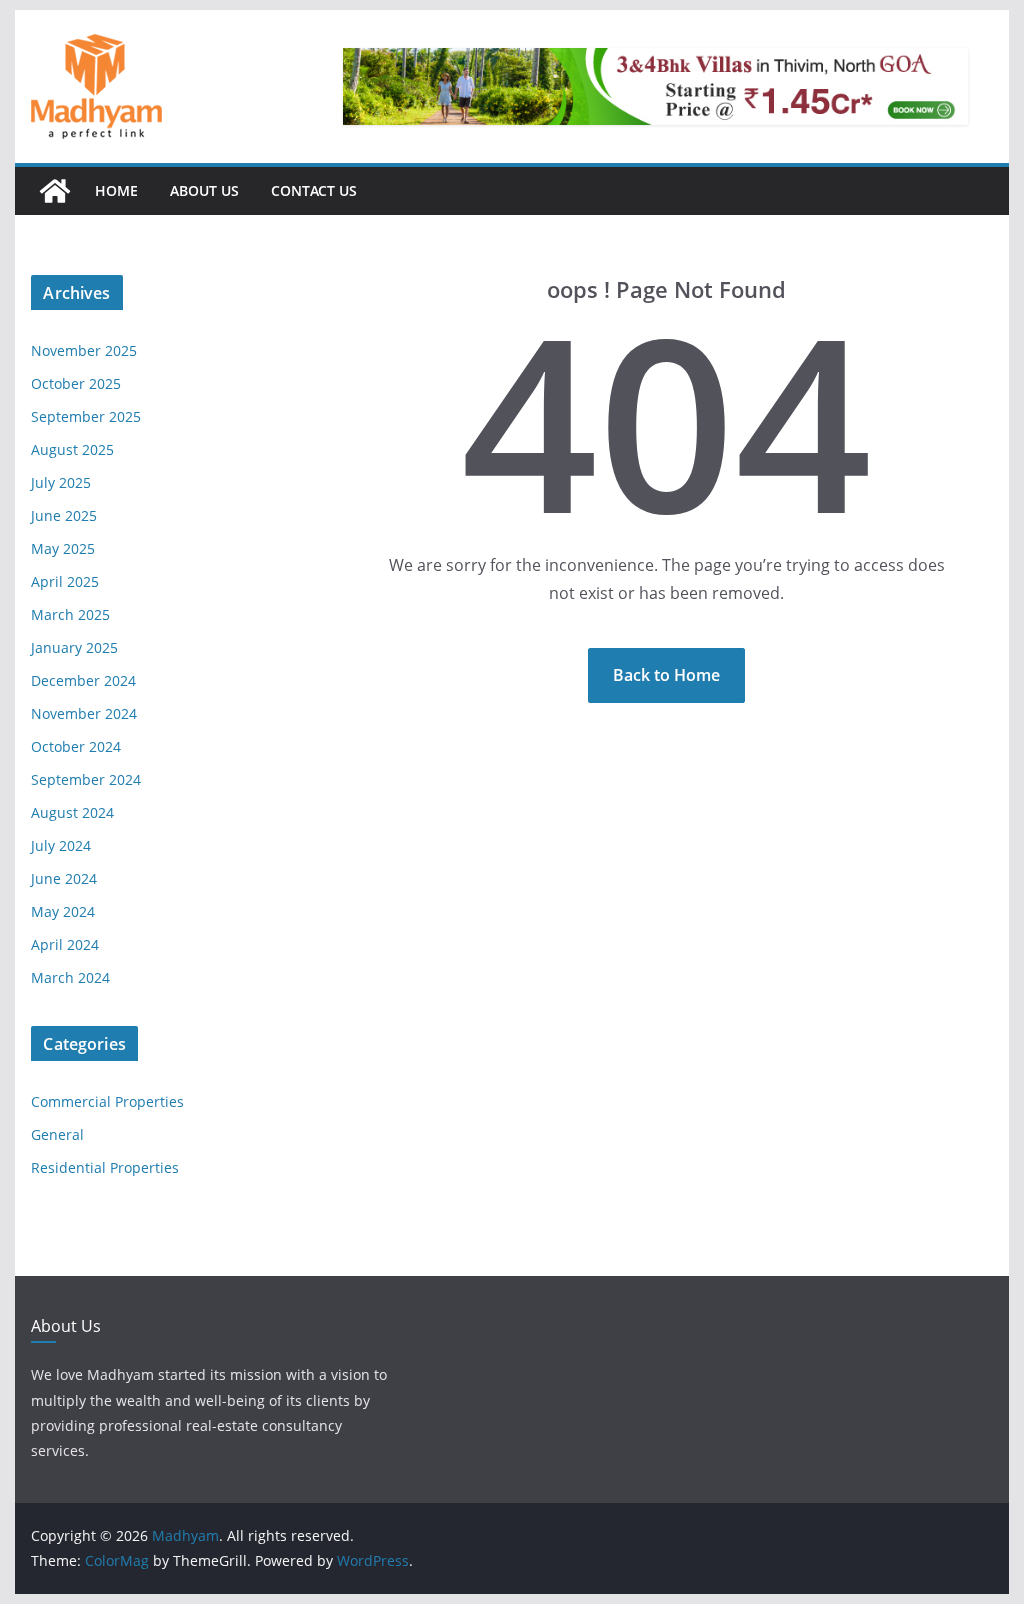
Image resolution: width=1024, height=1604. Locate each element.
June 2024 (64, 878)
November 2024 (84, 713)
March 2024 (70, 977)
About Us (204, 190)
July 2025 (61, 482)
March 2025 (70, 614)
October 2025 (76, 383)
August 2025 (72, 449)
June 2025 (64, 515)
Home (116, 190)
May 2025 (63, 548)
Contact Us (314, 190)
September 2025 (86, 416)
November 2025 (84, 350)
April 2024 (65, 944)
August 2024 (72, 812)
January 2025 (74, 647)
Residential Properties (105, 1167)
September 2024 (86, 779)
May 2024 (63, 911)
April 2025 (65, 581)
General (57, 1134)
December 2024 (83, 680)
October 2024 (76, 746)
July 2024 (61, 845)
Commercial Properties (107, 1101)
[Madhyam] (55, 191)
